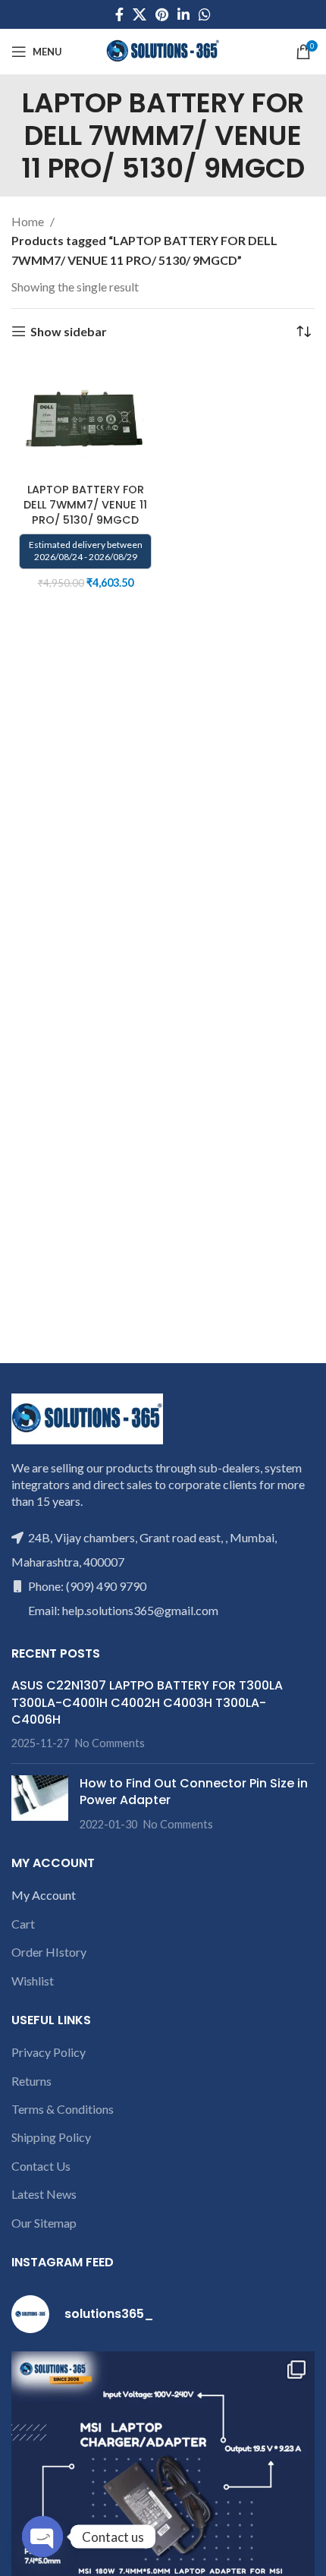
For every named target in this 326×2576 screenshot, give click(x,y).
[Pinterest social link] (162, 14)
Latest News (44, 2194)
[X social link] (139, 14)
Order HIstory (49, 1952)
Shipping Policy (51, 2137)
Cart (23, 1924)
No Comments (110, 1743)
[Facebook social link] (119, 14)
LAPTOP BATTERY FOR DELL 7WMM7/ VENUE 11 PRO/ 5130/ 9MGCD (85, 505)
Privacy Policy (49, 2052)
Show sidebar (69, 331)
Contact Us (41, 2166)
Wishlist (33, 1981)
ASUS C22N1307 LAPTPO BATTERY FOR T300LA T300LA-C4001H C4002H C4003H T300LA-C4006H (147, 1702)
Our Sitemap (44, 2223)
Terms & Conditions (63, 2109)
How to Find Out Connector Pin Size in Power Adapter (194, 1792)
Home (29, 221)
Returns (31, 2081)
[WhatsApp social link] (205, 14)
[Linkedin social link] (183, 14)
